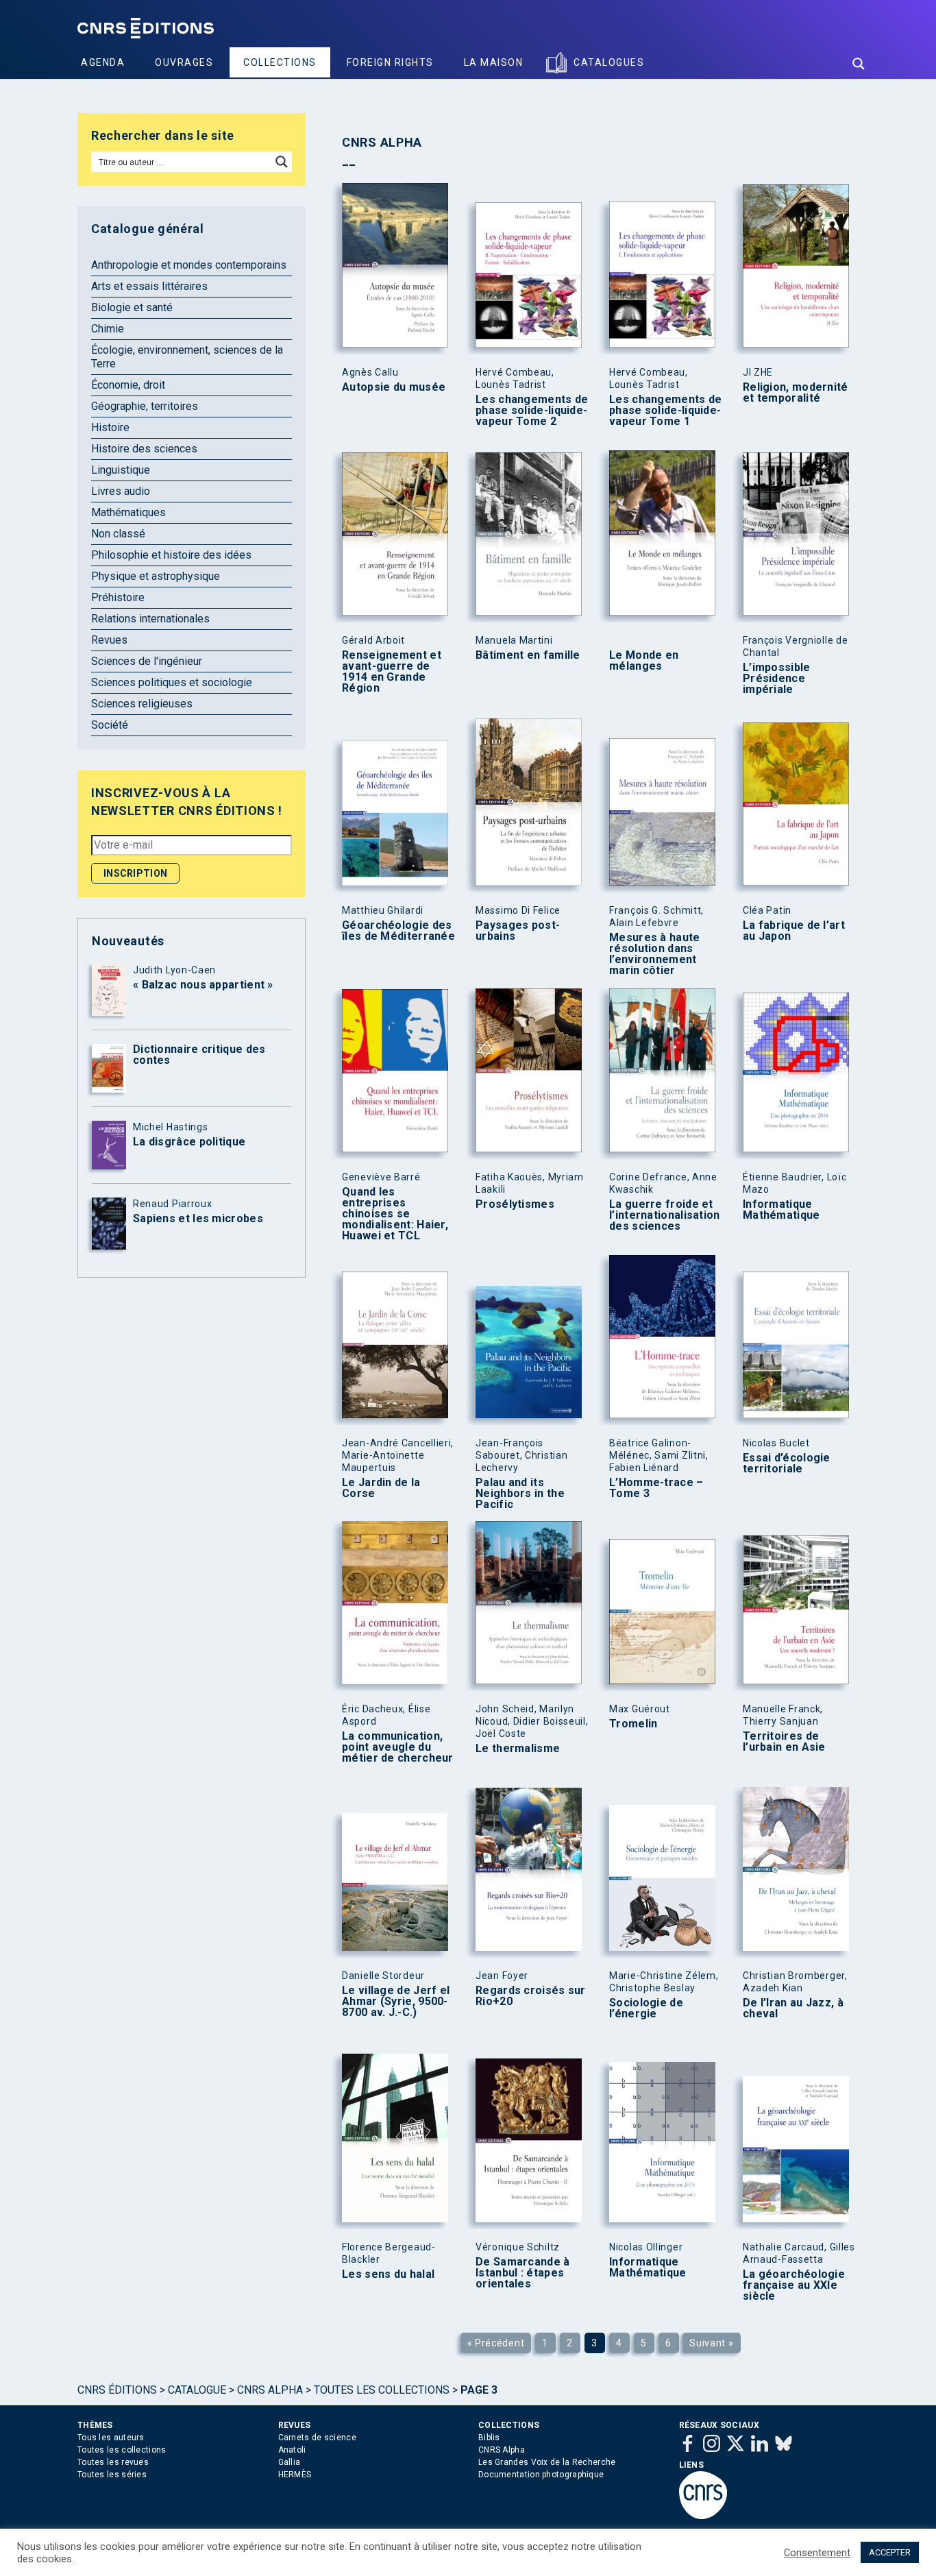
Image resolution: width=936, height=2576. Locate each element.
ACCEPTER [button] (890, 2552)
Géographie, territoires (145, 406)
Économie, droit (128, 385)
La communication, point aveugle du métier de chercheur (398, 1747)
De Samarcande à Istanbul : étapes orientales (523, 2273)
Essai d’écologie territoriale (787, 1463)
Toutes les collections (382, 2390)
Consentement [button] (817, 2553)
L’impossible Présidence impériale (777, 679)
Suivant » (711, 2343)
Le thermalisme (518, 1749)
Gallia (290, 2462)
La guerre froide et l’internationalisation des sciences (665, 1215)
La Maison (494, 62)
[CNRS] (703, 2516)
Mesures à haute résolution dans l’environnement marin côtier (655, 954)
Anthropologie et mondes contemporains (189, 265)
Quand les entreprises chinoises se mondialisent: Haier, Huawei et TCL (395, 1214)
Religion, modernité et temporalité (796, 393)
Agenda (103, 62)
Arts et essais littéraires (149, 286)
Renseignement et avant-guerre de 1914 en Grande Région (392, 672)
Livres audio (121, 491)
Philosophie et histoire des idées (171, 555)
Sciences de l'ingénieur (147, 661)
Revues (109, 640)
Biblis (489, 2438)
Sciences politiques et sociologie (172, 682)
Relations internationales (150, 619)
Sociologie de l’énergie (646, 2008)
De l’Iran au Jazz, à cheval (793, 2008)
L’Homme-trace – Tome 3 (656, 1488)
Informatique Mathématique (781, 1210)
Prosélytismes (515, 1204)
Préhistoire (118, 597)
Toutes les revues (113, 2462)
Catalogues (609, 62)
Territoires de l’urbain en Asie (784, 1742)
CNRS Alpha (270, 2390)
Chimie (108, 329)
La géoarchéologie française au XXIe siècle (794, 2285)
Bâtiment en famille (528, 655)
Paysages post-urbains (518, 931)
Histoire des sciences (144, 449)
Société (110, 725)
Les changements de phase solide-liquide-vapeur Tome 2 (532, 411)
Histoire (110, 427)
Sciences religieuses (142, 704)
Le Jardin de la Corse (381, 1488)
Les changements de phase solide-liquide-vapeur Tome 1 (665, 411)
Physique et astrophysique (156, 576)
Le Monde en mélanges (644, 661)
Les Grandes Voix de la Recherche (547, 2462)
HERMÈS (295, 2475)
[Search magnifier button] (859, 64)
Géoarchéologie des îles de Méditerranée (398, 931)
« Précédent (496, 2343)
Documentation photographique (541, 2475)
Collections (280, 62)
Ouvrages (184, 62)
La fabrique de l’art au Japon (794, 931)
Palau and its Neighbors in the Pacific (520, 1494)
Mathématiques (128, 512)
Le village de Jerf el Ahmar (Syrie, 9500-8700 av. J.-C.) (396, 2002)
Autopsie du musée (394, 387)
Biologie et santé (132, 307)
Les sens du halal (388, 2274)
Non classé (118, 534)
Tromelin (633, 1724)
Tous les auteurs (111, 2438)
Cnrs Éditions (117, 2390)
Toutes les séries (112, 2475)
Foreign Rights (390, 62)
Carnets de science (317, 2438)
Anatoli (292, 2450)
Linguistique (121, 470)
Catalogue (197, 2390)
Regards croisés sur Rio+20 (531, 1996)
